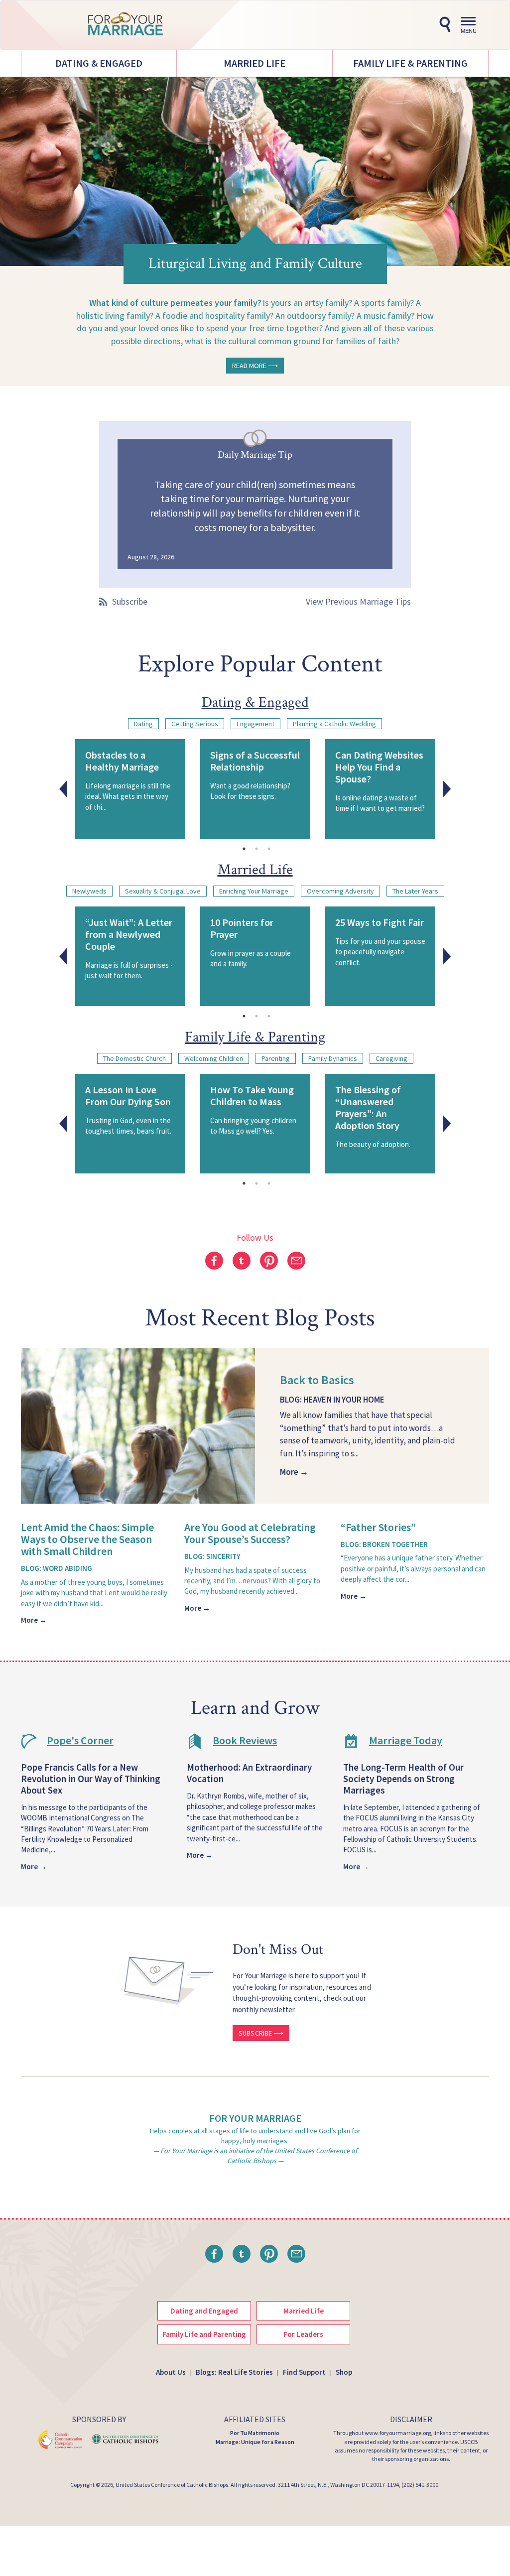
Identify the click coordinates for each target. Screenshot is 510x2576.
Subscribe (130, 601)
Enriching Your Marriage (254, 891)
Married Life (255, 63)
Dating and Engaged (204, 2311)
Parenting (276, 1058)
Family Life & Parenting (410, 63)
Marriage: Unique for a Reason (255, 2442)
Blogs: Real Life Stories (234, 2372)
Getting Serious (195, 724)
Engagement (255, 724)
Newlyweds (89, 891)
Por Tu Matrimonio (255, 2433)
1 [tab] (244, 849)
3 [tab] (269, 849)
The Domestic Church (134, 1058)
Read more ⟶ (255, 366)
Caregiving (391, 1058)
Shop (344, 2372)
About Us (171, 2372)
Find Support (304, 2372)
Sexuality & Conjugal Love (163, 891)
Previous (63, 789)
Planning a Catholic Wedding (334, 724)
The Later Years (415, 891)
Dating (143, 724)
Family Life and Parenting (204, 2334)
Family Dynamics (333, 1058)
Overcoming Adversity (340, 891)
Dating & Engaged (99, 63)
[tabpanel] (130, 789)
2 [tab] (256, 849)
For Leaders (303, 2334)
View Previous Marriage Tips (358, 601)
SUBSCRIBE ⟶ (261, 2033)
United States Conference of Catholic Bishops (172, 2485)
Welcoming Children (214, 1058)
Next (447, 789)
